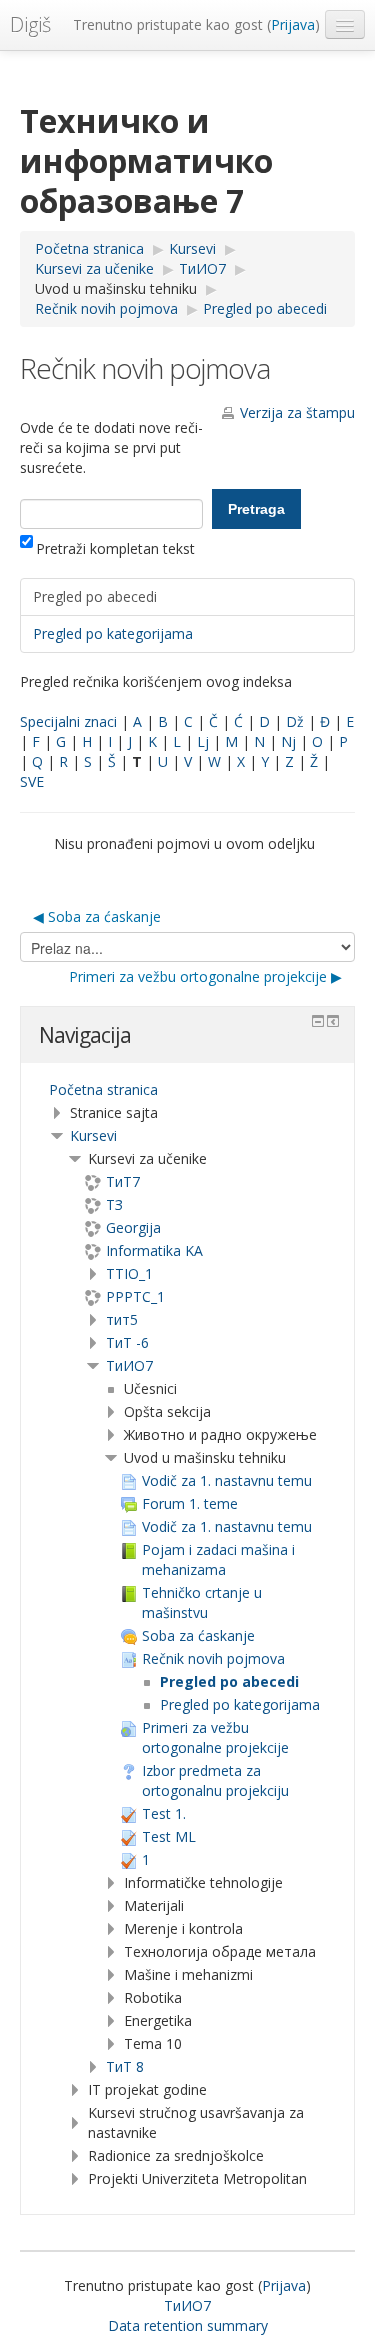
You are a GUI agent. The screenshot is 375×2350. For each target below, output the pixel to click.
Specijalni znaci (68, 721)
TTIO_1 (129, 1273)
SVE (32, 781)
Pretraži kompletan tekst (115, 548)
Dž (295, 721)
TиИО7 (129, 1365)
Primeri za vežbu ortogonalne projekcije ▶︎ (205, 976)
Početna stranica (103, 1089)
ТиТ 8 (125, 2066)
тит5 (122, 1319)
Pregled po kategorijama (113, 633)
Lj (203, 741)
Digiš (30, 24)
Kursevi (93, 1135)
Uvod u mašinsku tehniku (116, 288)
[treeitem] (187, 1090)
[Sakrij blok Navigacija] (318, 1021)
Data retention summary (188, 2325)
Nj (288, 741)
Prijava (293, 24)
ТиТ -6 (127, 1342)
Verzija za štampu (297, 412)
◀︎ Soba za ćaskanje (97, 916)
